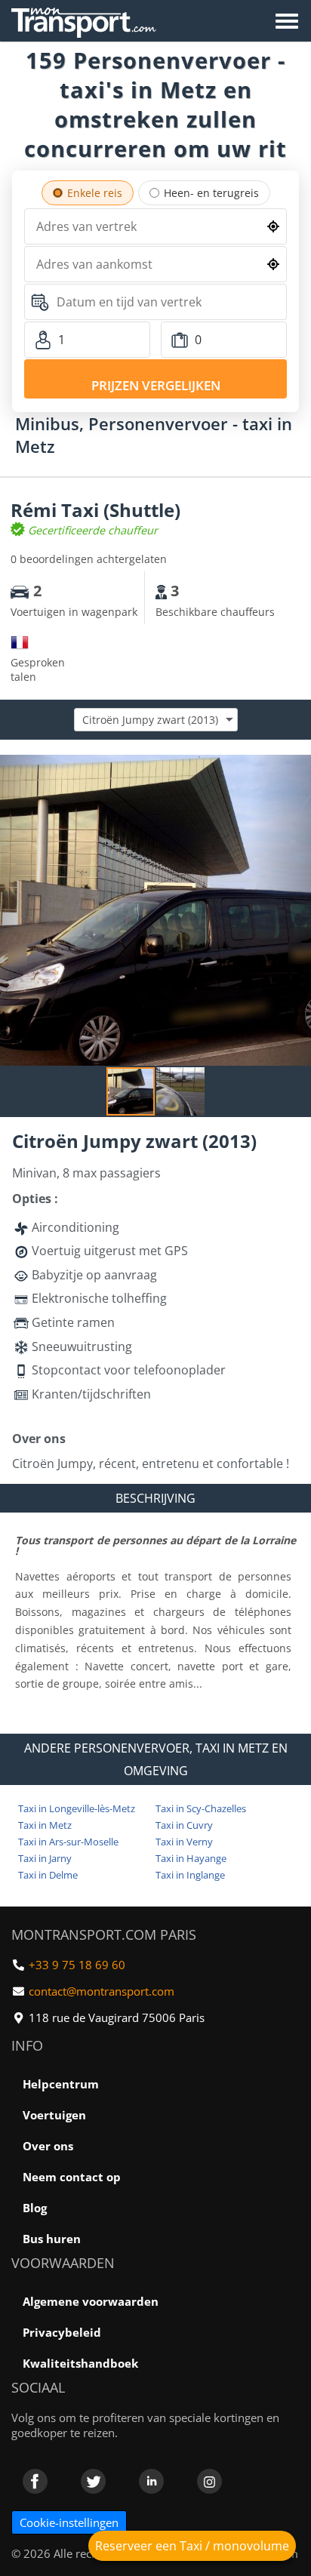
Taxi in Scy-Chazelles (201, 1808)
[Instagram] (209, 2481)
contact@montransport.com (102, 1991)
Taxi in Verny (184, 1842)
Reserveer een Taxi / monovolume (192, 2546)
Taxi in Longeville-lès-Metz (77, 1808)
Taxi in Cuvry (184, 1825)
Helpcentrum (61, 2084)
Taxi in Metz (45, 1825)
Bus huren (52, 2239)
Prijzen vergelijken (156, 385)
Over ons (48, 2146)
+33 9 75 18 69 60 (77, 1965)
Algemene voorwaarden (91, 2301)
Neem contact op (72, 2177)
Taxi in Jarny (45, 1858)
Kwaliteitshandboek (80, 2363)
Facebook (35, 2481)
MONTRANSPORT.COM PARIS (104, 1934)
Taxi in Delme (48, 1875)
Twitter (93, 2481)
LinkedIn (151, 2481)
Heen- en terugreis (211, 193)
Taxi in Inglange (190, 1875)
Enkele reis (95, 193)
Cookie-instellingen (69, 2522)
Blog (35, 2208)
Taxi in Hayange (191, 1858)
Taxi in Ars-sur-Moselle (68, 1842)
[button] (297, 768)
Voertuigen (54, 2115)
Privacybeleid (62, 2332)
